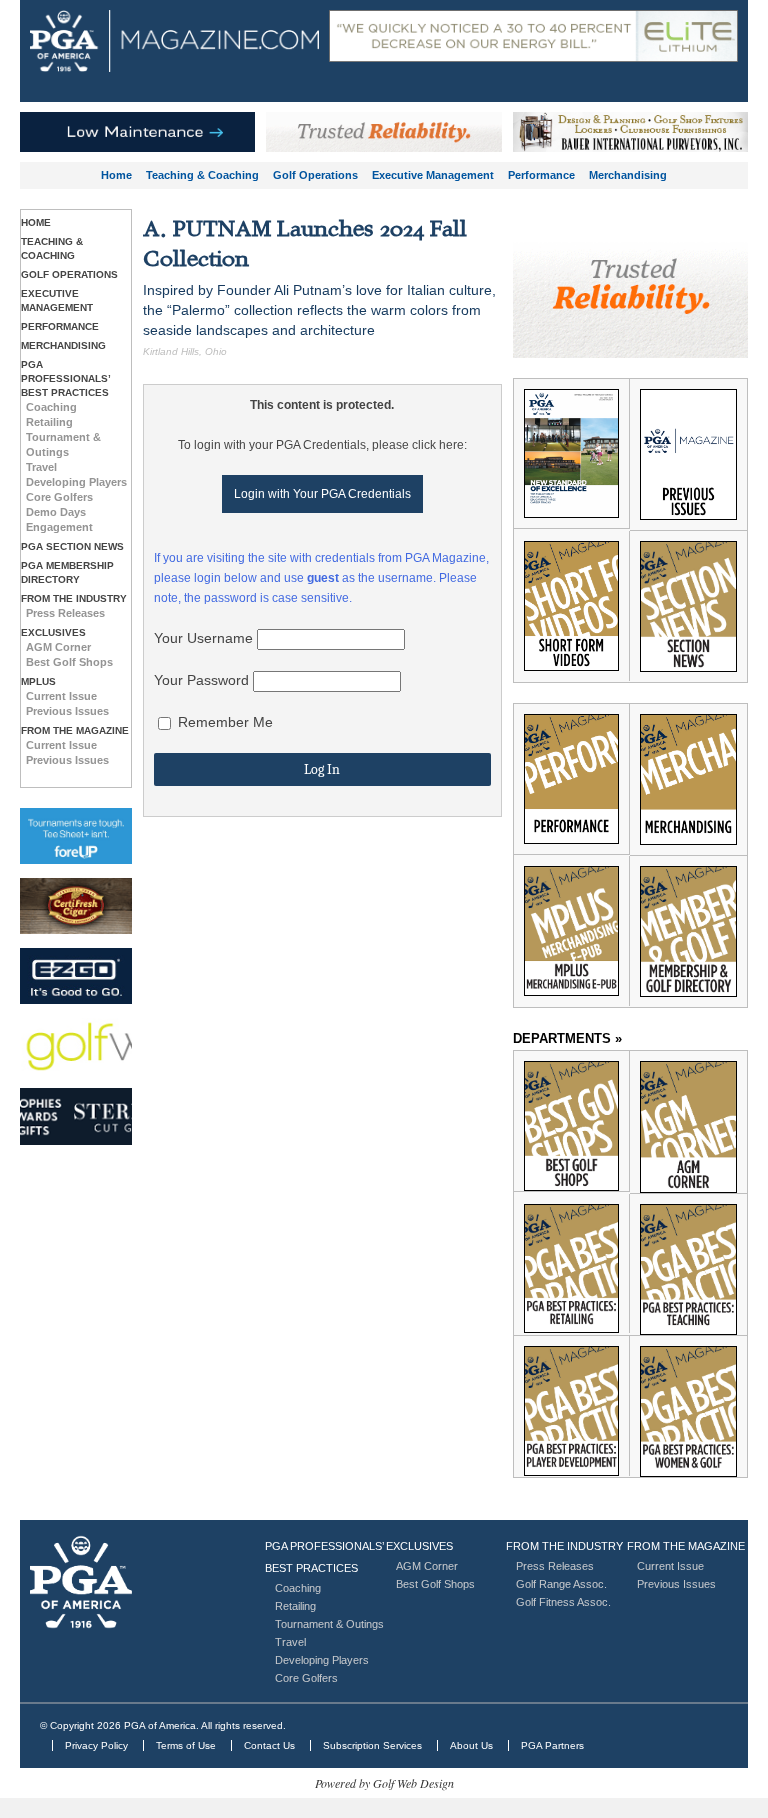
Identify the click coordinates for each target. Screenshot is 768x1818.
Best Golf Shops (69, 662)
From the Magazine (75, 730)
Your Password (201, 680)
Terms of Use (186, 1745)
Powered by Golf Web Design (384, 1783)
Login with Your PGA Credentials (322, 494)
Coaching (51, 407)
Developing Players (76, 482)
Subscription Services (372, 1745)
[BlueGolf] (76, 836)
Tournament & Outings (329, 1624)
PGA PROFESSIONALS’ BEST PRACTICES (65, 378)
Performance (541, 175)
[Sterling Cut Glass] (76, 1116)
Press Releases (65, 613)
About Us (471, 1745)
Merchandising (628, 175)
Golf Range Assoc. (561, 1584)
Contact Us (269, 1745)
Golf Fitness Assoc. (563, 1602)
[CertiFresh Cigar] (76, 906)
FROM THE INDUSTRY (74, 598)
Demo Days (56, 512)
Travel (41, 467)
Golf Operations (315, 175)
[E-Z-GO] (76, 976)
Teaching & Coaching (202, 175)
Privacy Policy (96, 1745)
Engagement (59, 527)
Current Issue (61, 696)
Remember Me (223, 722)
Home (116, 175)
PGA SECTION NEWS (72, 546)
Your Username (203, 638)
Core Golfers (59, 497)
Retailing (49, 422)
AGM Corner (58, 647)
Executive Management (433, 175)
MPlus (38, 681)
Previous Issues (67, 711)
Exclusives (53, 632)
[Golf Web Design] (76, 1046)
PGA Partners (552, 1745)
